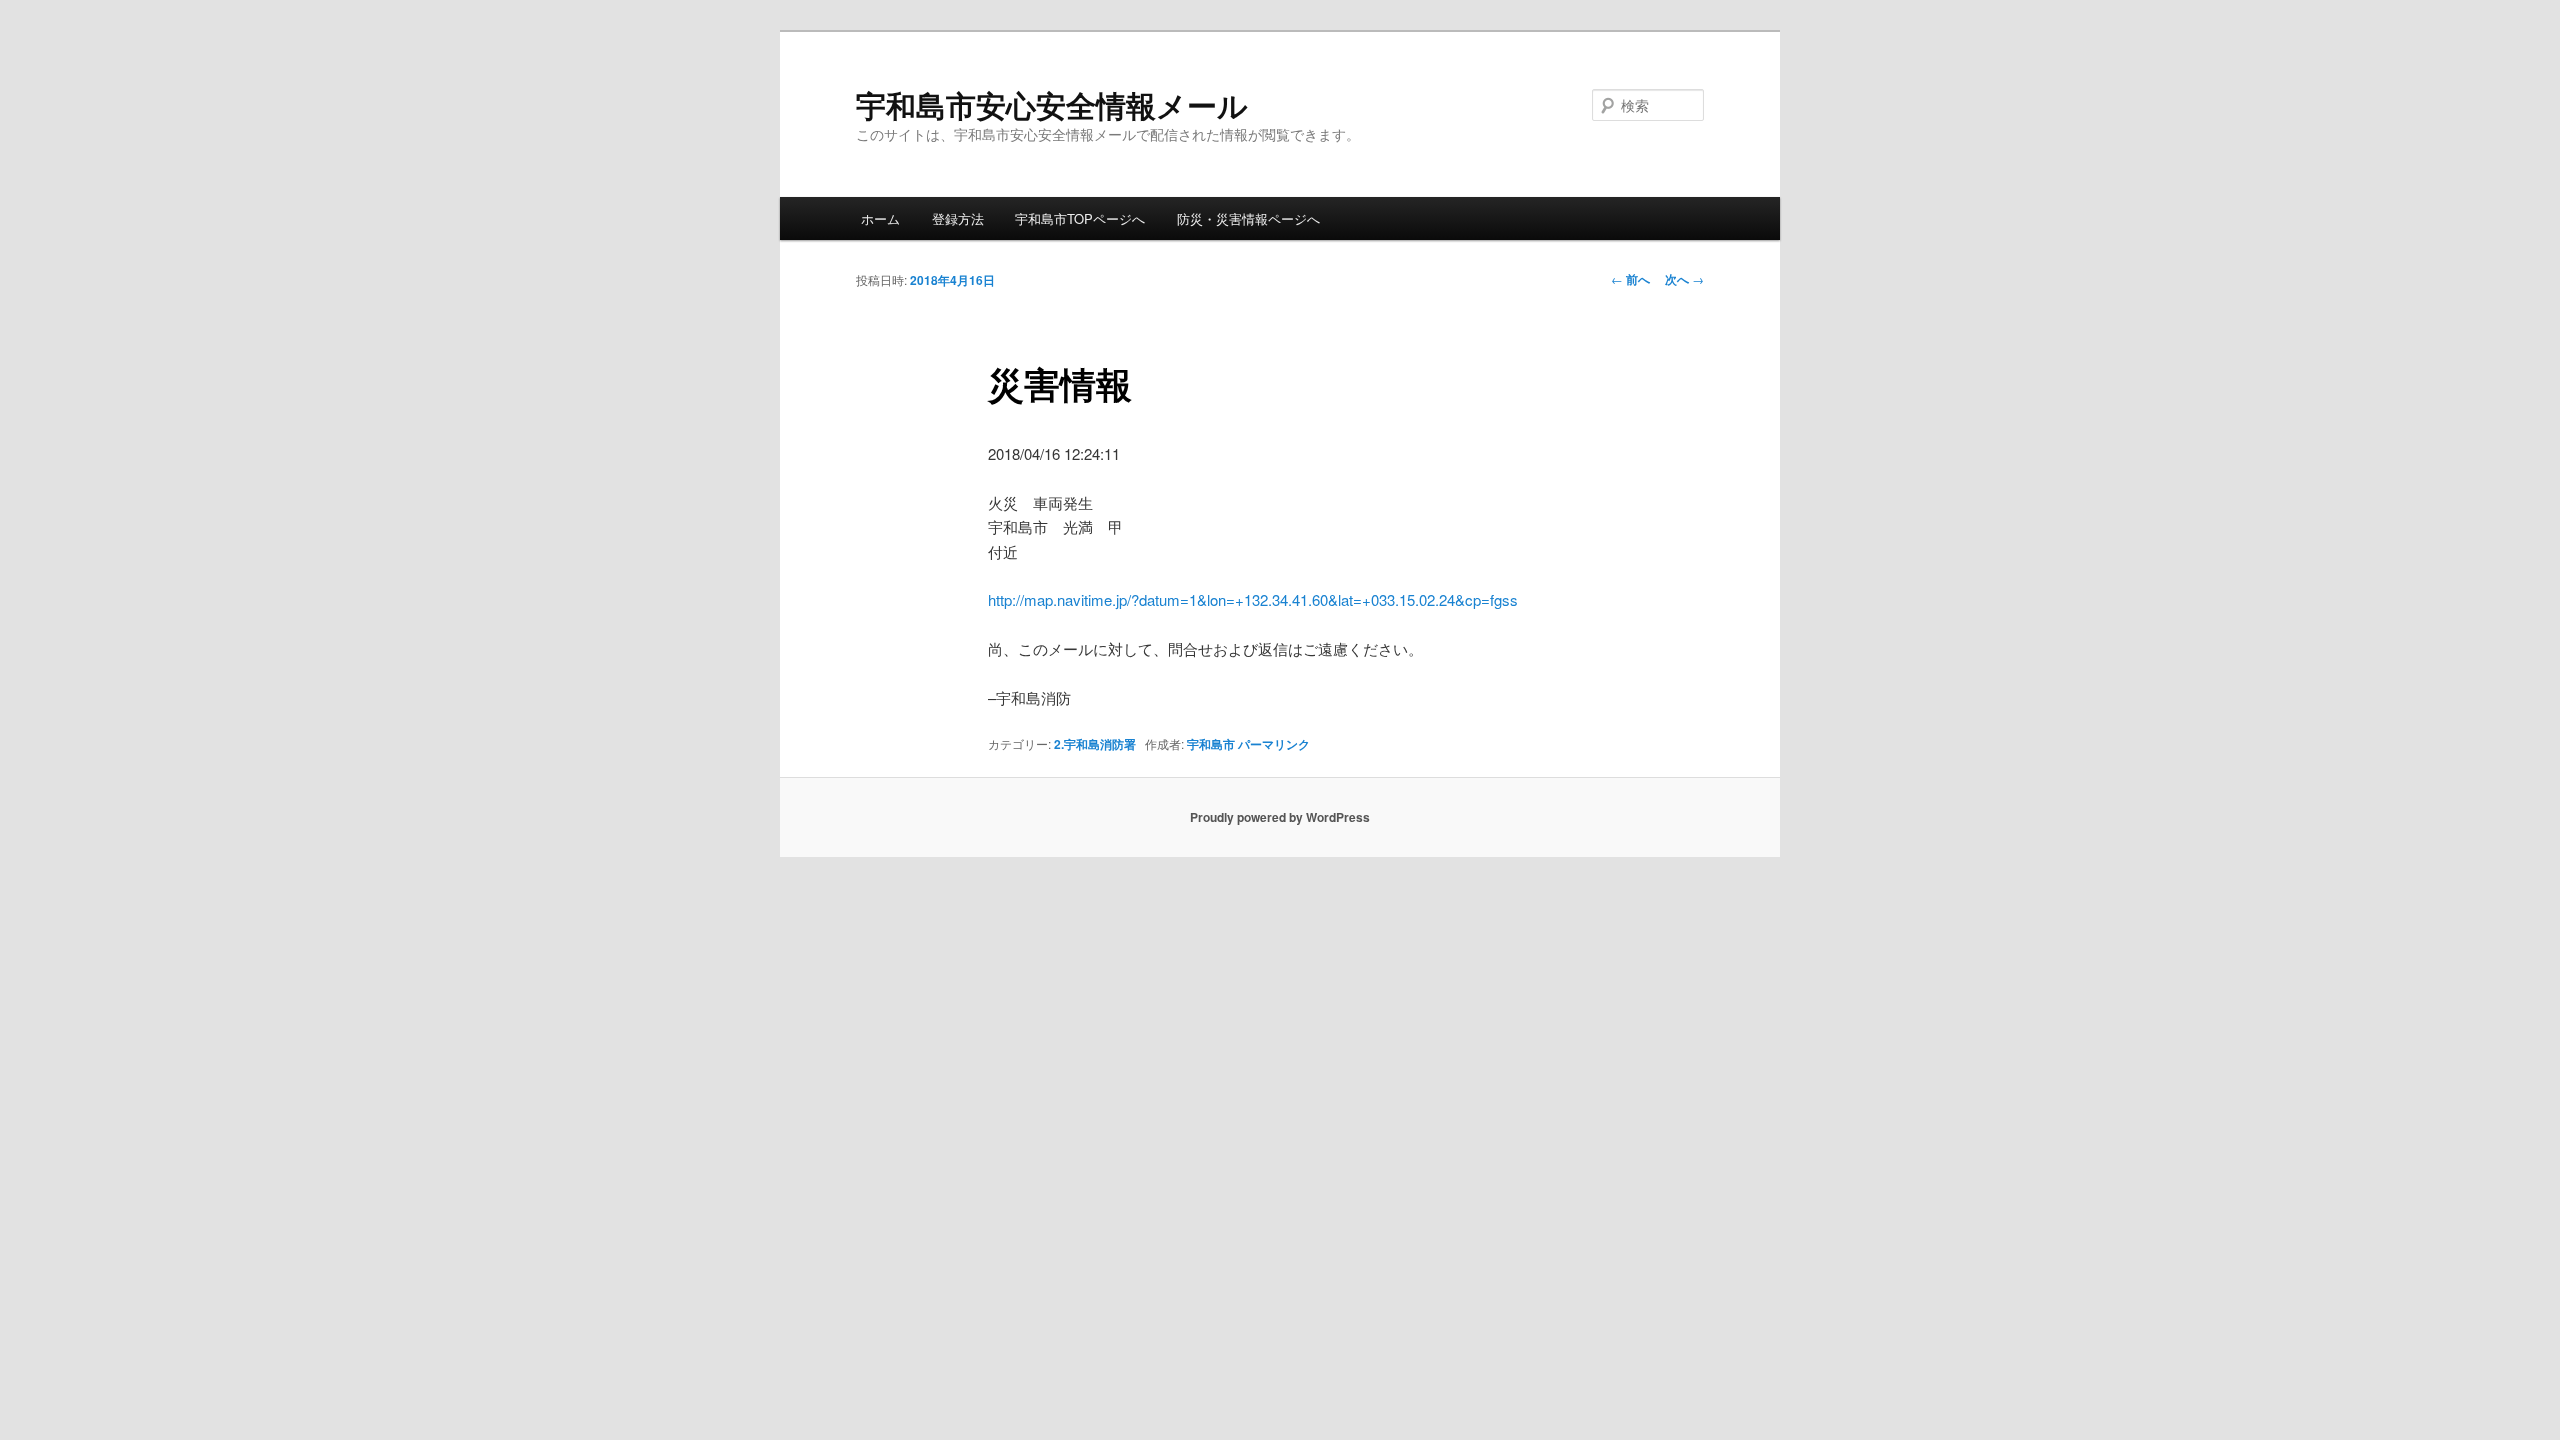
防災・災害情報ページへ (1248, 218)
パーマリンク (1274, 744)
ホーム (880, 218)
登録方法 (958, 218)
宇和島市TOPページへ (1080, 218)
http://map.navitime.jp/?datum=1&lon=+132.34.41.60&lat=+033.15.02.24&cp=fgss (1253, 599)
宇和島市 (1211, 744)
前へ (1630, 279)
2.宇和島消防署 (1095, 744)
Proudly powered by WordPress (1280, 817)
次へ (1684, 279)
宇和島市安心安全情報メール (1052, 104)
